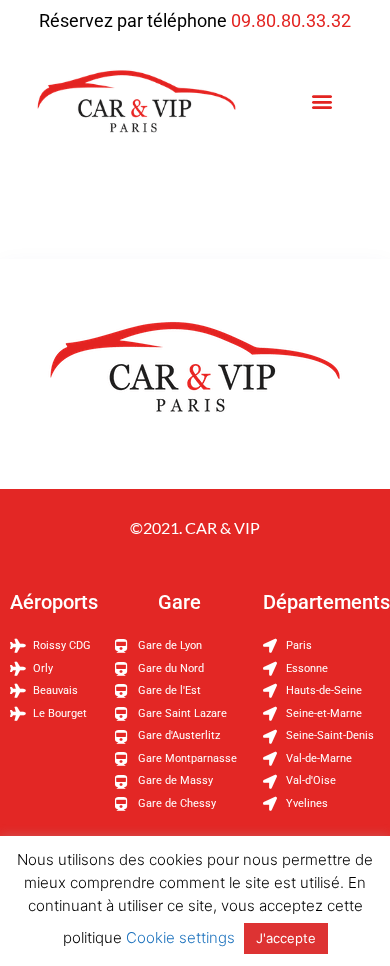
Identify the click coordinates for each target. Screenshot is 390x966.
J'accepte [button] (286, 938)
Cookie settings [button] (180, 937)
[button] (321, 101)
